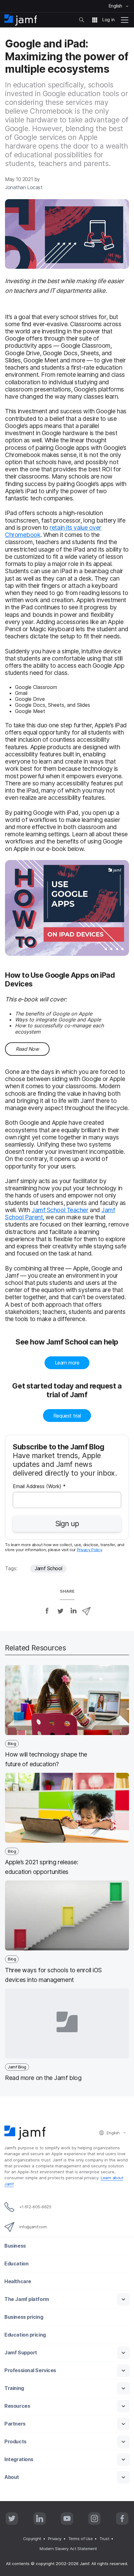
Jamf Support (21, 2353)
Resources (17, 2406)
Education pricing (25, 2335)
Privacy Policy (90, 1550)
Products (15, 2442)
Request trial (67, 1416)
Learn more (67, 1363)
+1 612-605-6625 (35, 2207)
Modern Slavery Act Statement (68, 2549)
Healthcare (18, 2281)
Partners (15, 2424)
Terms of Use (81, 2539)
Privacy (55, 2539)
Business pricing (24, 2317)
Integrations (19, 2459)
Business (15, 2246)
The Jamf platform (26, 2299)
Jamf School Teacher (60, 1210)
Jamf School (48, 1568)
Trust (104, 2539)
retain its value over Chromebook (53, 531)
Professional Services (30, 2370)
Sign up (67, 1524)
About (12, 2477)
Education (16, 2264)
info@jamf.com (33, 2227)
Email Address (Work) (39, 1487)
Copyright (32, 2539)
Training (14, 2388)
